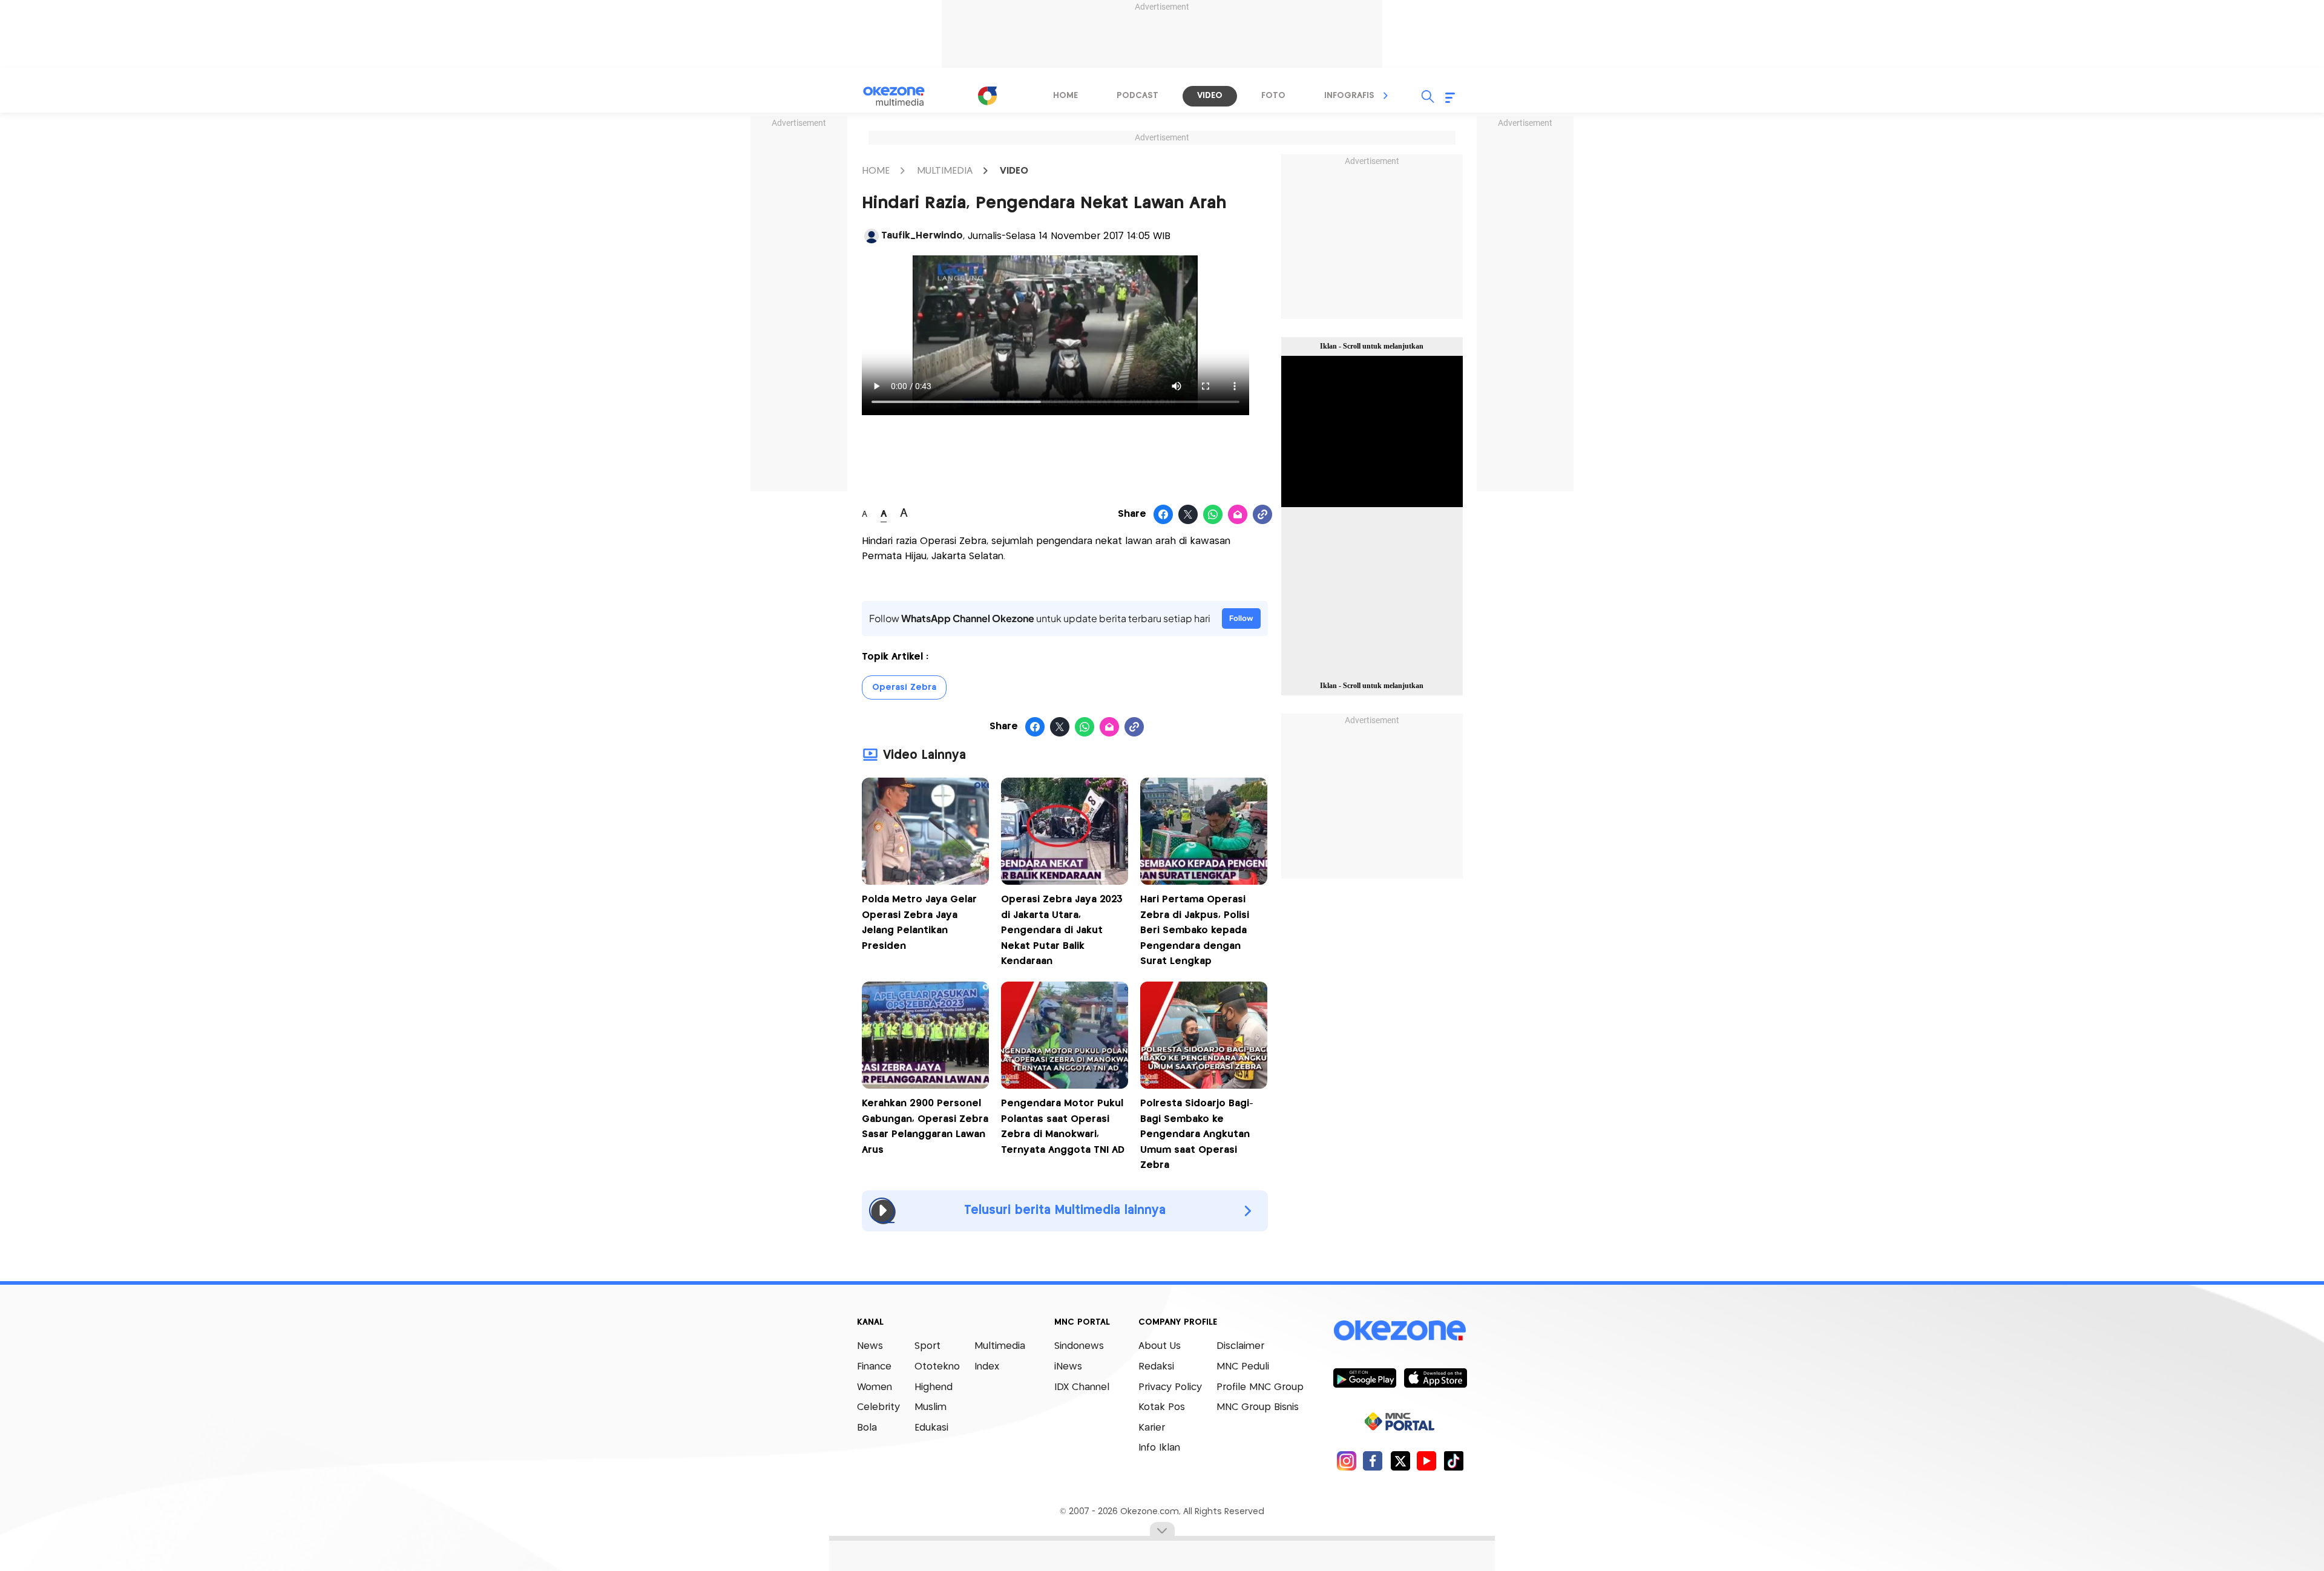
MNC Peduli (1243, 1367)
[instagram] (1346, 1461)
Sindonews (1079, 1346)
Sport (927, 1346)
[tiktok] (1453, 1461)
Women (875, 1387)
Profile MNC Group (1260, 1387)
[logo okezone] (1400, 1331)
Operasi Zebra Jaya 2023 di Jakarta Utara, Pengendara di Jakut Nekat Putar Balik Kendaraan (1062, 930)
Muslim (931, 1407)
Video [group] (1210, 96)
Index (987, 1367)
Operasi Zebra (904, 687)
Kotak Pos (1162, 1407)
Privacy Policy (1170, 1387)
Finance (874, 1367)
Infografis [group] (1349, 96)
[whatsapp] (1213, 515)
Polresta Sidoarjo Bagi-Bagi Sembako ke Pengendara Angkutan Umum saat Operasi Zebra (1197, 1134)
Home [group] (1065, 96)
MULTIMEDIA (945, 171)
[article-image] (925, 881)
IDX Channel (1082, 1387)
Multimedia (1000, 1346)
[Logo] (987, 96)
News (870, 1346)
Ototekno (937, 1367)
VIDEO (1014, 171)
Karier (1152, 1428)
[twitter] (1400, 1461)
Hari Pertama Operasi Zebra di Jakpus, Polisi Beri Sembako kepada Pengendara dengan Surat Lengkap (1195, 930)
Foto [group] (1273, 96)
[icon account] (871, 236)
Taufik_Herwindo (922, 236)
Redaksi (1156, 1367)
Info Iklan (1159, 1448)
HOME (876, 171)
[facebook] (1373, 1461)
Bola (867, 1428)
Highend (934, 1387)
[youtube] (1427, 1461)
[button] (1386, 96)
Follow (1241, 618)
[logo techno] (902, 96)
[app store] (1435, 1377)
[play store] (1364, 1377)
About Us (1160, 1346)
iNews (1068, 1367)
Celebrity (878, 1407)
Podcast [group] (1137, 96)
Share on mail (1238, 515)
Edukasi (931, 1428)
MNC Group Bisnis (1258, 1407)
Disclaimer (1240, 1346)
